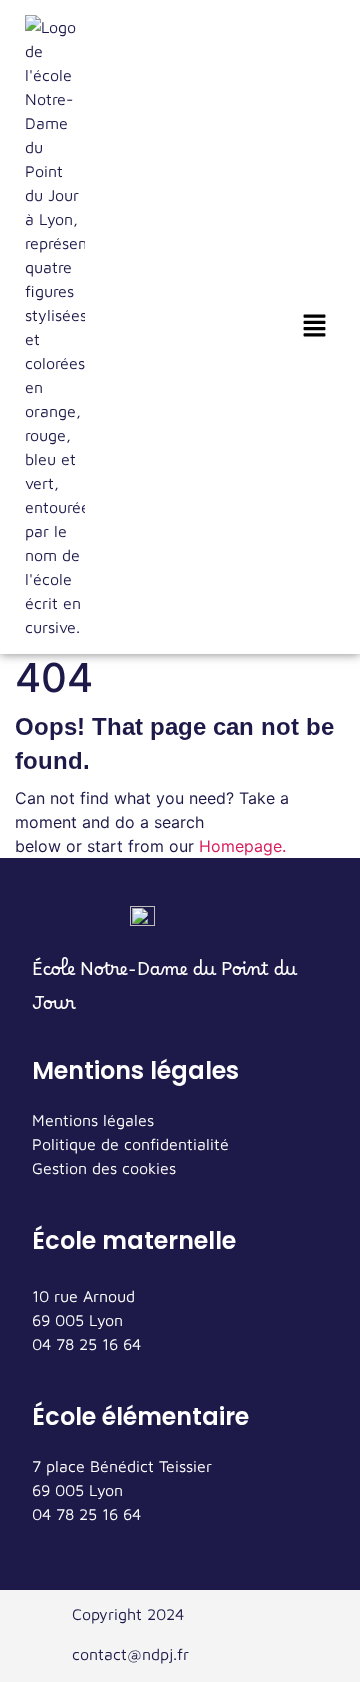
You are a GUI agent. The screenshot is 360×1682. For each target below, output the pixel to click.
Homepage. (242, 846)
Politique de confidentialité (130, 1144)
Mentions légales (93, 1120)
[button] (315, 326)
